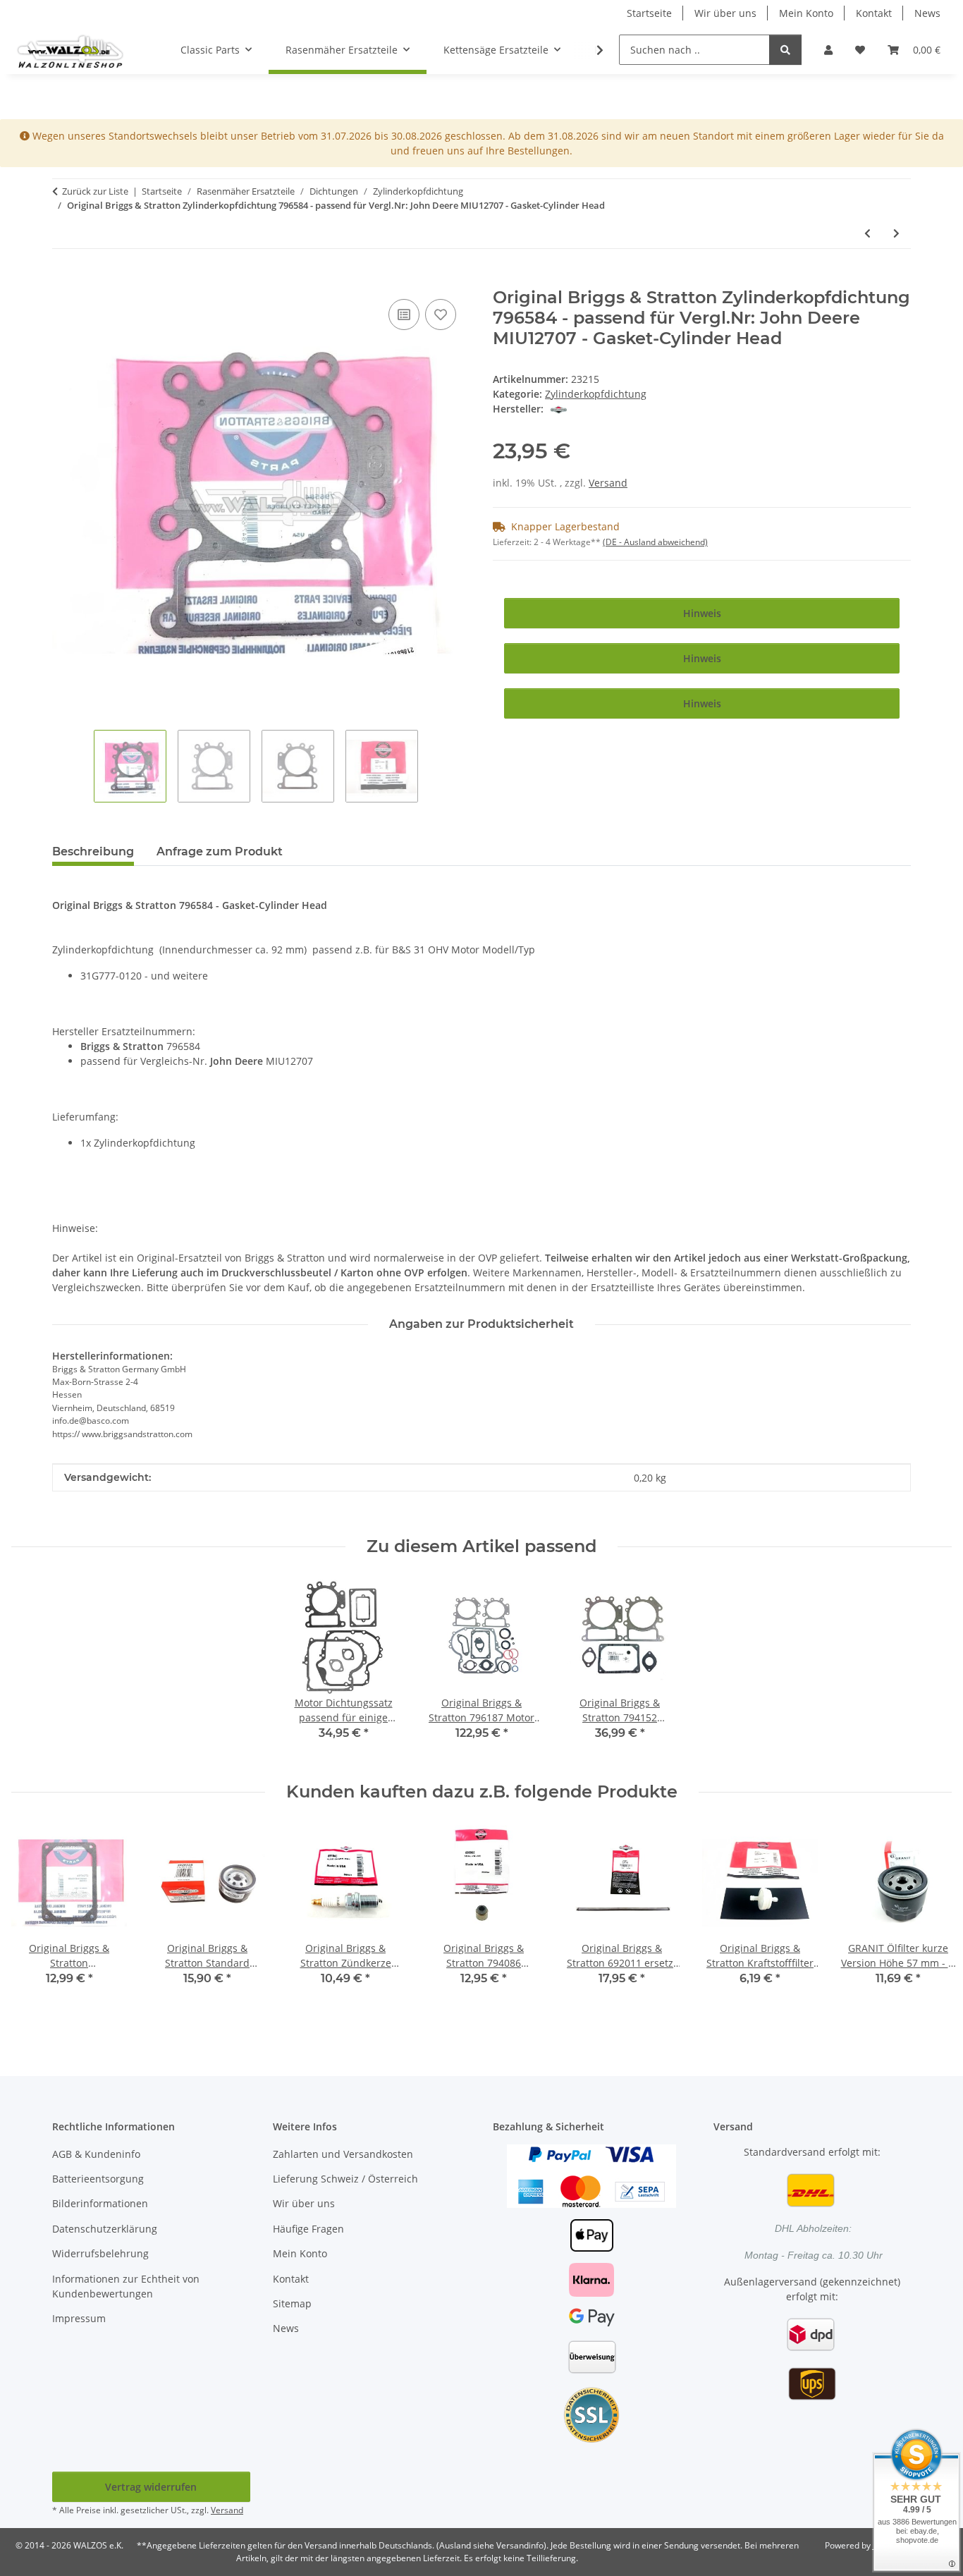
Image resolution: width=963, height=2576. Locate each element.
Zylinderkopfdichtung (596, 394)
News (927, 13)
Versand (608, 483)
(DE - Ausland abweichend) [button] (655, 542)
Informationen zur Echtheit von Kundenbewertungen (126, 2286)
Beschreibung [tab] (93, 851)
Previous (35, 1922)
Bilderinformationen (100, 2203)
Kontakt (874, 13)
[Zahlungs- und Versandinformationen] (591, 2174)
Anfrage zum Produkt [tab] (220, 851)
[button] (828, 50)
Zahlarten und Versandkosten (343, 2154)
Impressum (79, 2318)
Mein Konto (806, 13)
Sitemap (292, 2303)
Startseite (649, 13)
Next (929, 1922)
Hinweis (702, 613)
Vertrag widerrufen (151, 2487)
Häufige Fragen (308, 2229)
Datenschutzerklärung (105, 2229)
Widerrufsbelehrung (100, 2253)
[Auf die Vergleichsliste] (404, 315)
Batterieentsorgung (98, 2179)
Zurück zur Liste (95, 191)
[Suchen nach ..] (785, 50)
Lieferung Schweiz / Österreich (345, 2179)
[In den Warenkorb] (63, 280)
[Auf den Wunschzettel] (441, 315)
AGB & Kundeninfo (96, 2154)
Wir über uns (725, 13)
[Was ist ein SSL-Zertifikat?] (591, 2413)
